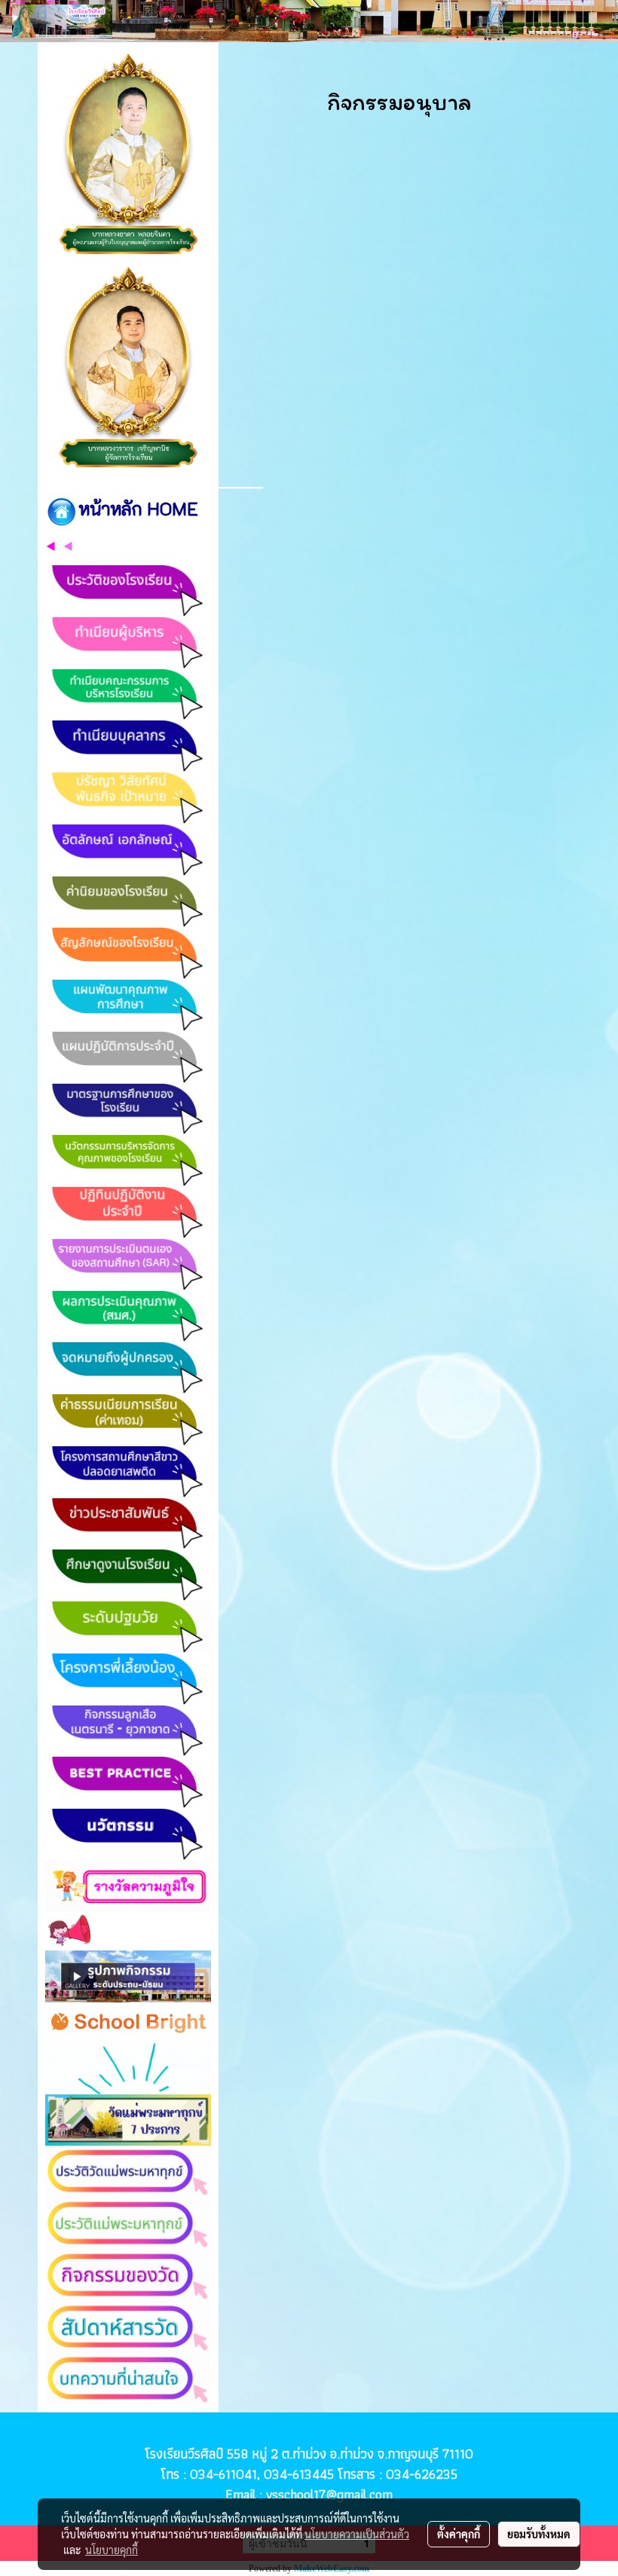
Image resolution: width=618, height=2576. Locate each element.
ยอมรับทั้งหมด (539, 2534)
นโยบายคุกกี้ (112, 2550)
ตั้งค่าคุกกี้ (459, 2534)
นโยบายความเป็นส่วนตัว (357, 2534)
